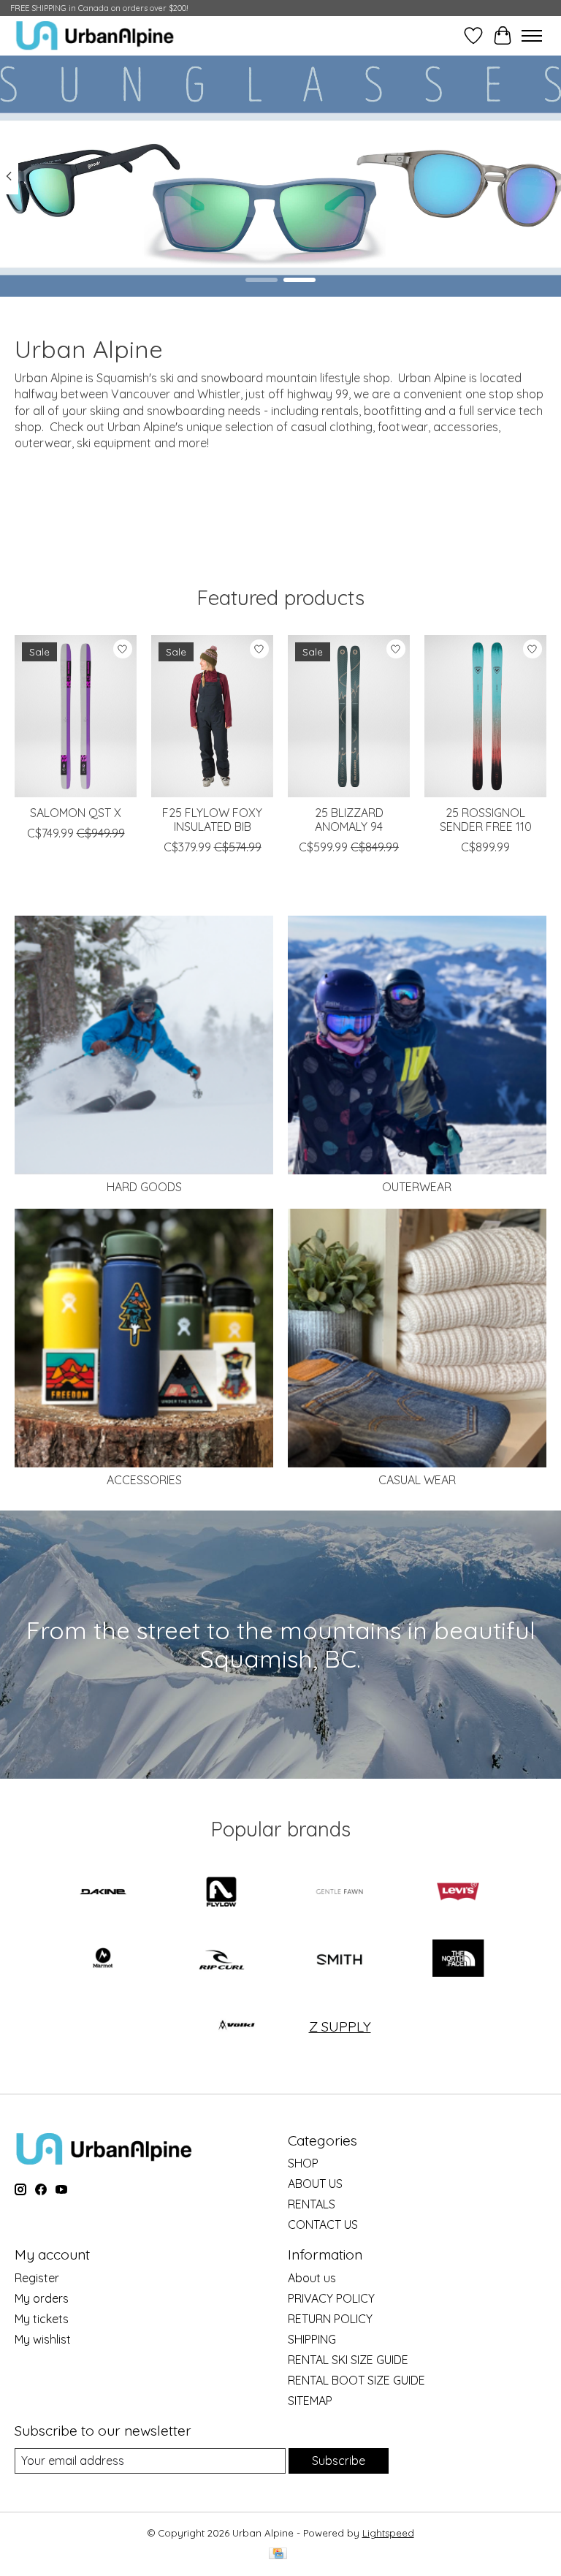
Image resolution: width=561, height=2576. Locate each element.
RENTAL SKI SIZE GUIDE (348, 2360)
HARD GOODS (144, 1187)
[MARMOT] (103, 1960)
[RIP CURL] (221, 1960)
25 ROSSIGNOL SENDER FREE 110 (486, 820)
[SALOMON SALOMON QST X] (76, 716)
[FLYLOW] (221, 1893)
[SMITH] (340, 1960)
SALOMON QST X (76, 813)
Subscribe (339, 2461)
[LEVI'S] (458, 1893)
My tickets (42, 2319)
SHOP (303, 2163)
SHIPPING (312, 2339)
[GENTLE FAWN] (340, 1893)
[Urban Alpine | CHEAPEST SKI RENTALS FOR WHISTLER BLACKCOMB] (95, 35)
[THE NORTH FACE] (458, 1960)
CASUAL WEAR (417, 1480)
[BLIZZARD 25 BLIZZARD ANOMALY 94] (349, 716)
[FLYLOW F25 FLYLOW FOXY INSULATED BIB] (212, 716)
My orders (42, 2298)
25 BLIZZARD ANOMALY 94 (349, 820)
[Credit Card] (278, 2554)
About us (312, 2278)
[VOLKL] (237, 2026)
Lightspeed (388, 2533)
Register (37, 2278)
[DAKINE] (103, 1893)
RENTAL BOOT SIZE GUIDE (356, 2380)
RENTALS (312, 2204)
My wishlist (43, 2339)
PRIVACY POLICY (331, 2298)
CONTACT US (323, 2224)
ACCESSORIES (144, 1480)
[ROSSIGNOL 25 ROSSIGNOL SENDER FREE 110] (485, 716)
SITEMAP (310, 2401)
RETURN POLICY (330, 2319)
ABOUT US (315, 2184)
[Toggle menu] (532, 36)
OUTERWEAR (417, 1187)
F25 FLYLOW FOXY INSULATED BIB (212, 820)
